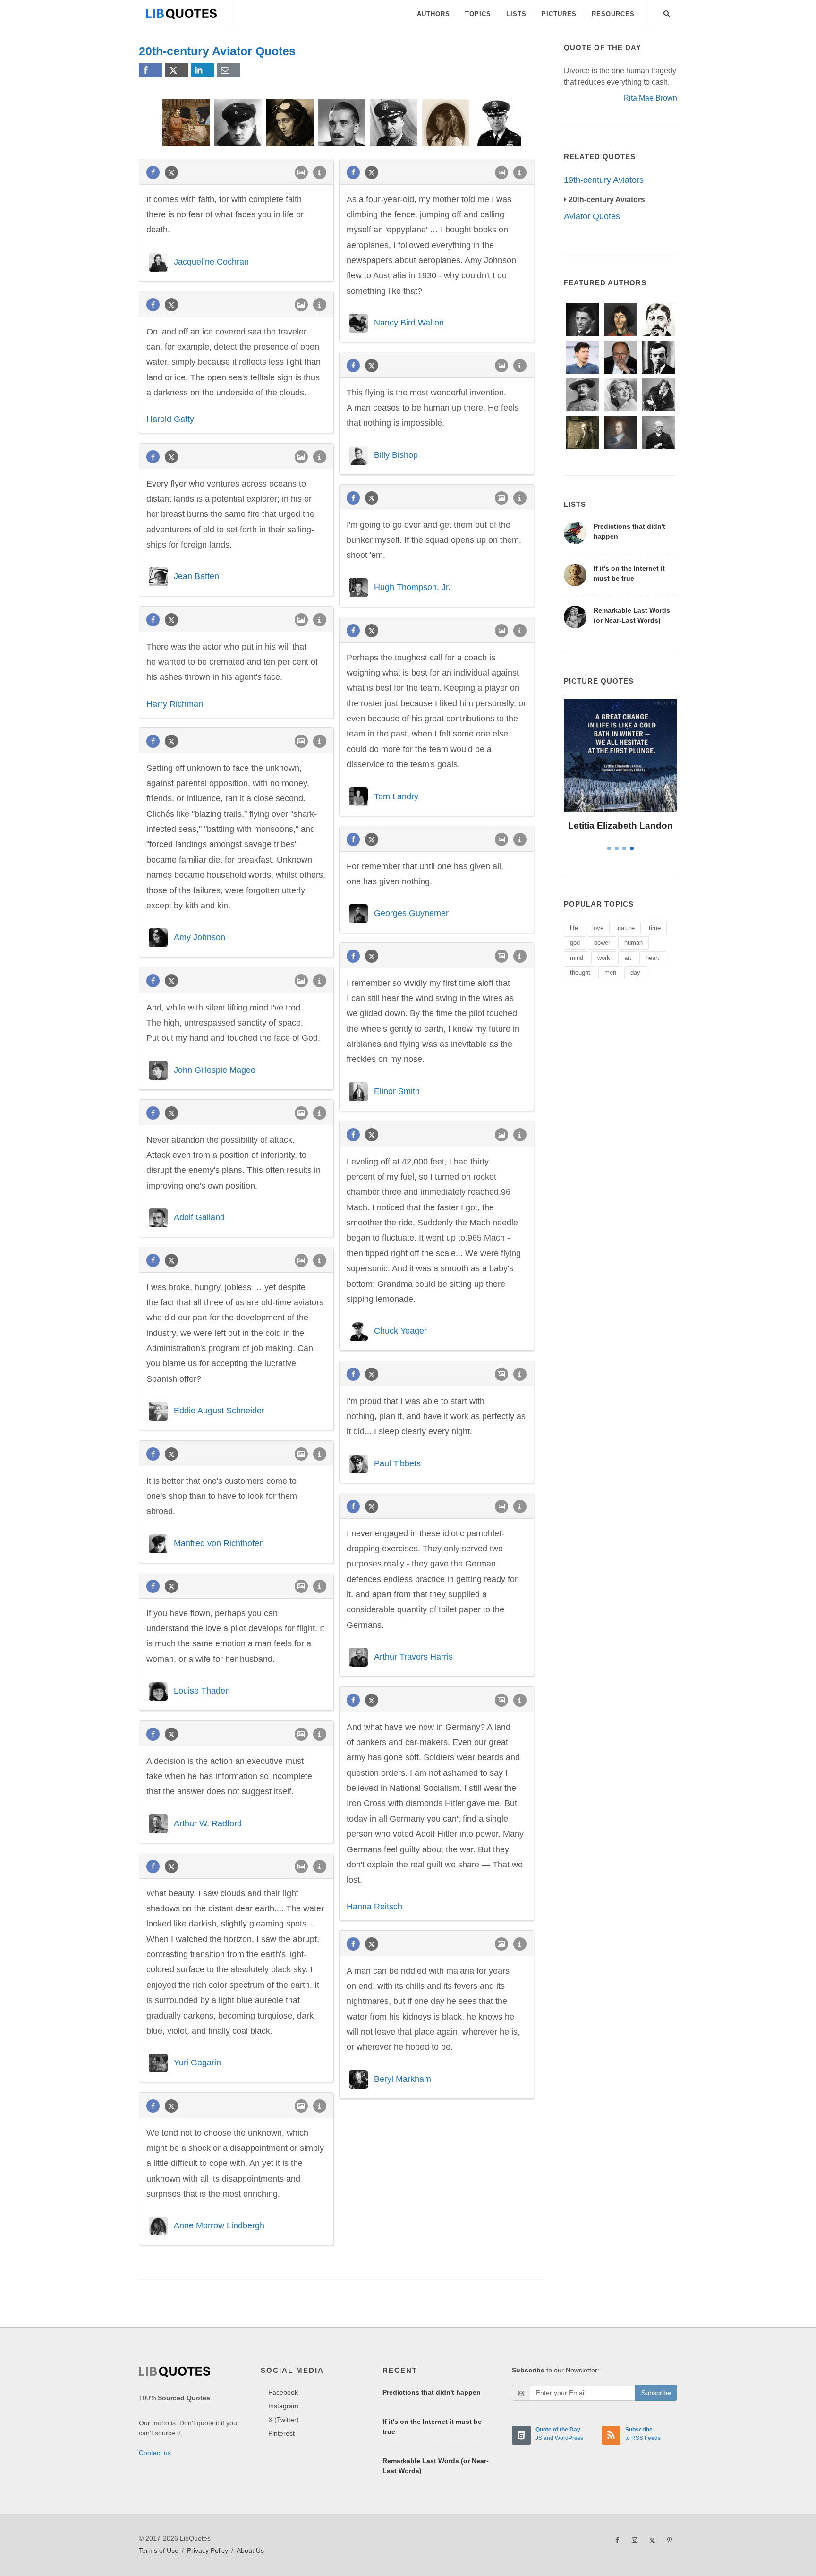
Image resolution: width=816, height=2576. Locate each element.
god (575, 943)
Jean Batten (196, 576)
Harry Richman (175, 704)
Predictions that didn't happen (432, 2392)
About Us (250, 2550)
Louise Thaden (202, 1691)
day (635, 972)
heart (652, 958)
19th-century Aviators (604, 180)
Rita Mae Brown (650, 98)
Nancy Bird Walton (409, 323)
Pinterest (281, 2433)
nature (626, 928)
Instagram (283, 2406)
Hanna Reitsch (374, 1907)
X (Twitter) (284, 2420)
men (610, 972)
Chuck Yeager (400, 1331)
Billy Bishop (396, 454)
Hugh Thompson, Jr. (412, 587)
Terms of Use (159, 2550)
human (633, 943)
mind (577, 958)
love (598, 928)
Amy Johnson (200, 937)
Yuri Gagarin (197, 2063)
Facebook (283, 2392)
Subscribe (656, 2393)
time (655, 928)
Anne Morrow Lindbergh (219, 2225)
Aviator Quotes (592, 216)
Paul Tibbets (397, 1463)
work (604, 958)
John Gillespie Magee (215, 1070)
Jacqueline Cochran (211, 261)
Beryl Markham (403, 2079)
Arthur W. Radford (208, 1823)
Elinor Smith (397, 1091)
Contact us (155, 2453)
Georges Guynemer (411, 913)
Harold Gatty (170, 419)
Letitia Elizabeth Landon (620, 826)
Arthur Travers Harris (413, 1657)
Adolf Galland (199, 1217)
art (628, 958)
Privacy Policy (208, 2550)
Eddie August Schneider (219, 1411)
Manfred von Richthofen (219, 1543)
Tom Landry (396, 796)
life (574, 928)
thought (580, 972)
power (602, 943)
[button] (667, 12)
